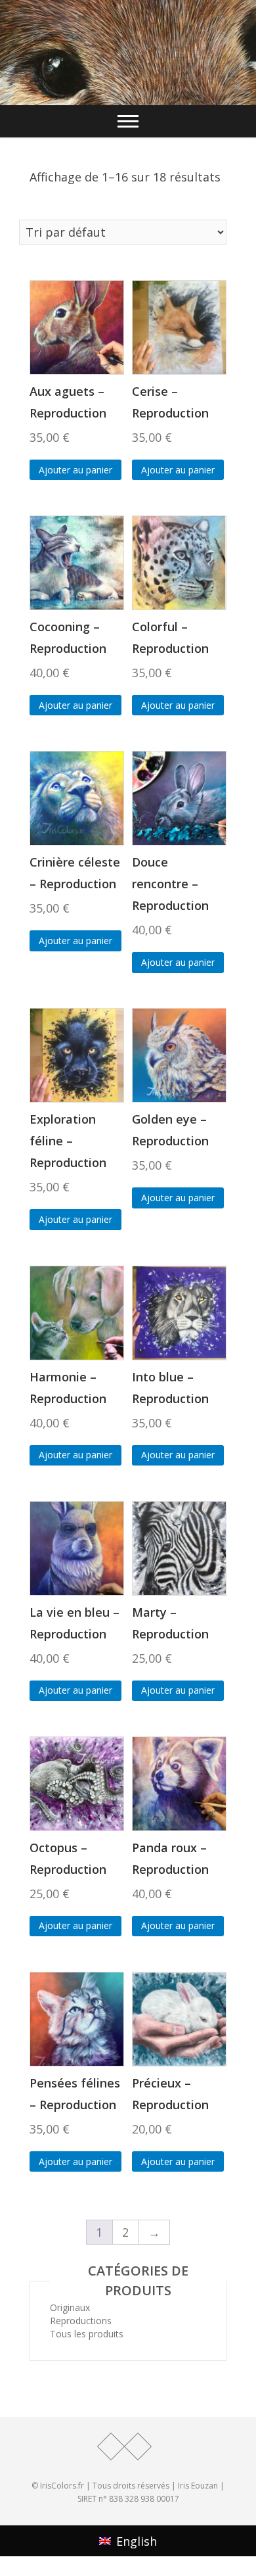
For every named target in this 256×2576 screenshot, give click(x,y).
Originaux (70, 2307)
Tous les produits (87, 2334)
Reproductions (81, 2321)
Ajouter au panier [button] (75, 470)
